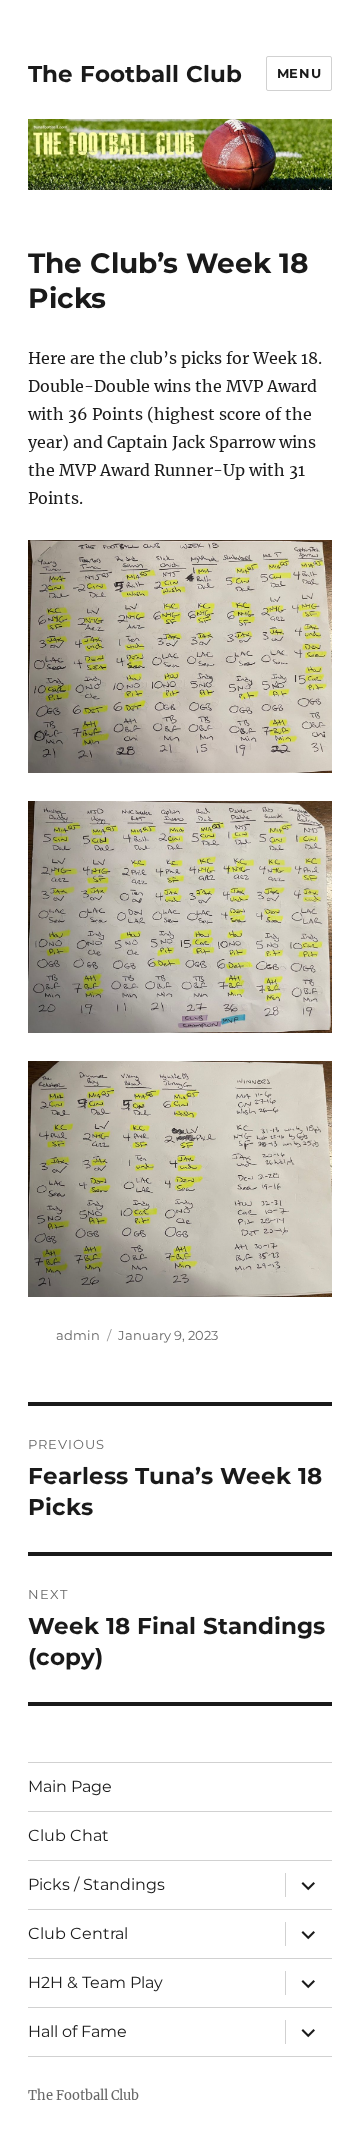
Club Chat (68, 1835)
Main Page (70, 1786)
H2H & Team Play (95, 1982)
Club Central (78, 1933)
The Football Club (135, 74)
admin (78, 1335)
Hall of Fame (77, 2031)
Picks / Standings (96, 1884)
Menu (299, 73)
